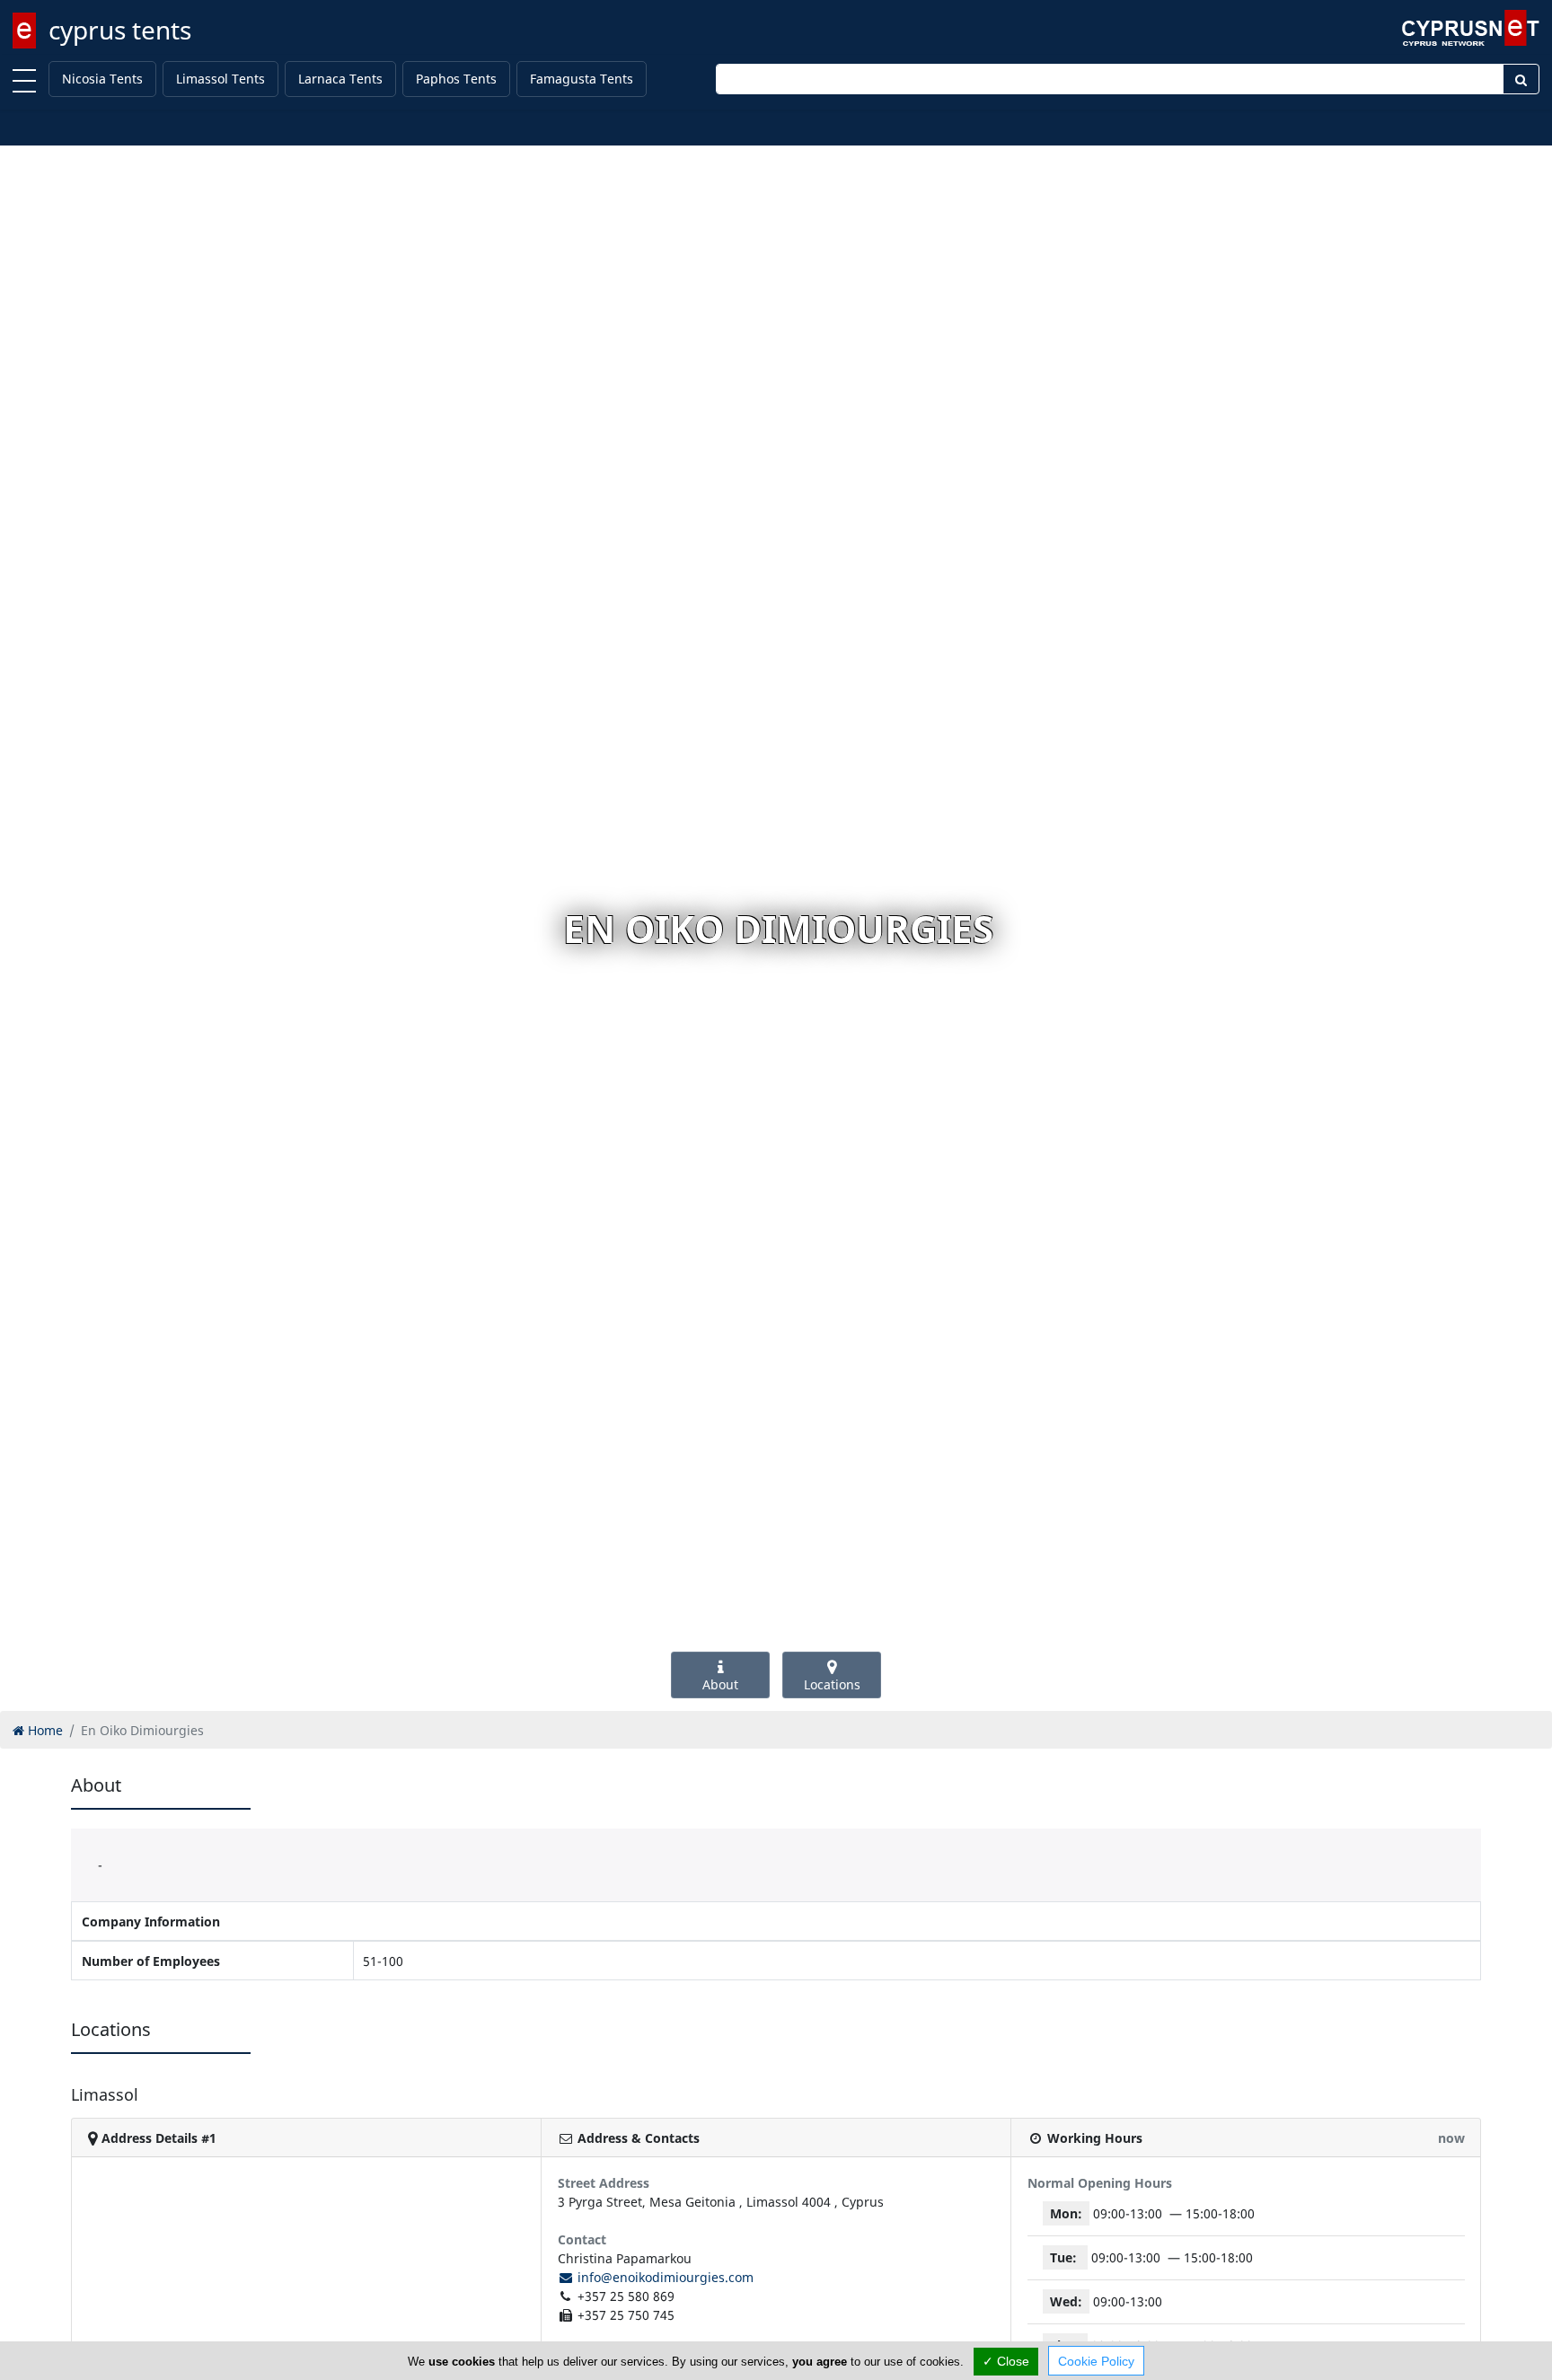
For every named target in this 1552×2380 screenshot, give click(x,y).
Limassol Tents (220, 79)
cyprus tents (120, 30)
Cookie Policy (1096, 2361)
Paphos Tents (456, 79)
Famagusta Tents (582, 79)
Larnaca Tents (340, 79)
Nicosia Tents (102, 79)
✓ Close (1006, 2361)
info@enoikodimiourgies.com (664, 2277)
